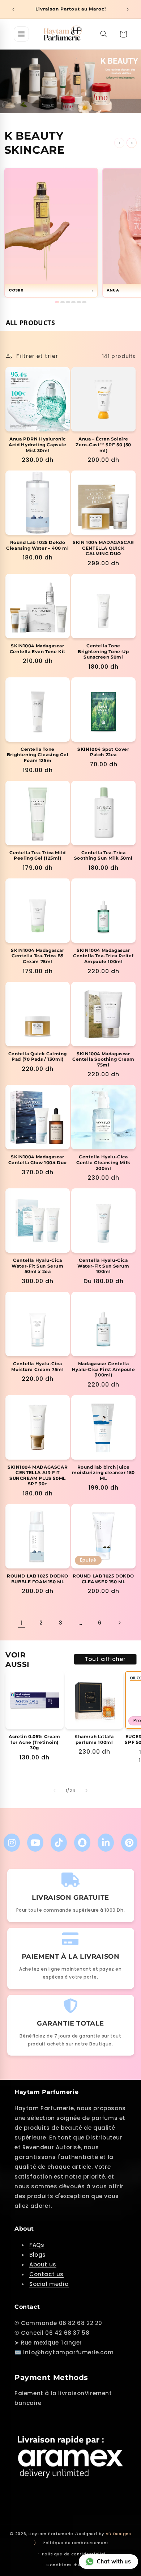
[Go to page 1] (57, 302)
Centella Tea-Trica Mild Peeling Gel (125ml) (38, 855)
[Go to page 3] (63, 302)
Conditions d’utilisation (74, 2565)
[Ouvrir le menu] (21, 34)
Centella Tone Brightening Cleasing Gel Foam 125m (38, 755)
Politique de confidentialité (74, 2554)
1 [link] (22, 1623)
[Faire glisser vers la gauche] (55, 1791)
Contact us (46, 2274)
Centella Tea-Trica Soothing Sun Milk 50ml (103, 855)
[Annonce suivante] (128, 9)
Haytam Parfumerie (51, 2534)
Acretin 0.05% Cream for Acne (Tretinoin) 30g (34, 1742)
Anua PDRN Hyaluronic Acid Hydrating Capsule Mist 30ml (37, 444)
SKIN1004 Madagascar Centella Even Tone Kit (38, 649)
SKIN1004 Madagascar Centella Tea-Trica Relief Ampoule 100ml (103, 956)
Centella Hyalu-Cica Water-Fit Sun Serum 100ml (103, 1266)
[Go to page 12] (84, 302)
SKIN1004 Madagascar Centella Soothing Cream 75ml (103, 1059)
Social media (49, 2284)
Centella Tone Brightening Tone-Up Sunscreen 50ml (103, 651)
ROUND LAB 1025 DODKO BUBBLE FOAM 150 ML (38, 1579)
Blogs (38, 2255)
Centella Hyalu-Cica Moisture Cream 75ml (37, 1366)
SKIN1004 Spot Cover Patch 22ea (103, 752)
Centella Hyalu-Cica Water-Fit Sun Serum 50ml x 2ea (37, 1266)
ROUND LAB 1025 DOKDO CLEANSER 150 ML (103, 1579)
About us (43, 2264)
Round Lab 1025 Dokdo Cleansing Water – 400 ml (37, 545)
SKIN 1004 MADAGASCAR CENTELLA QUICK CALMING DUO (103, 548)
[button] (104, 34)
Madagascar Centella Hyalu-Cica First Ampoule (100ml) (103, 1369)
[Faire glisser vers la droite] (86, 1791)
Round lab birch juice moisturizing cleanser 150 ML (103, 1473)
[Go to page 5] (68, 302)
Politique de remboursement (76, 2543)
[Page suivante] (119, 1623)
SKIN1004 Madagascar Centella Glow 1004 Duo (38, 1160)
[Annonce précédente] (13, 9)
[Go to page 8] (73, 302)
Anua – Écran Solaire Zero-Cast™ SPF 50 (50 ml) (103, 444)
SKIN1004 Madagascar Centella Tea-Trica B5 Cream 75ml (37, 956)
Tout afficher (105, 1659)
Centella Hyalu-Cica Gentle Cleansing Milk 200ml (103, 1162)
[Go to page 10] (79, 302)
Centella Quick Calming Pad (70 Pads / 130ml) (38, 1057)
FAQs (37, 2245)
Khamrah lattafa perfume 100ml (94, 1739)
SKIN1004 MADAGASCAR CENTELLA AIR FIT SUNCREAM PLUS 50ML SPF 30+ (38, 1476)
